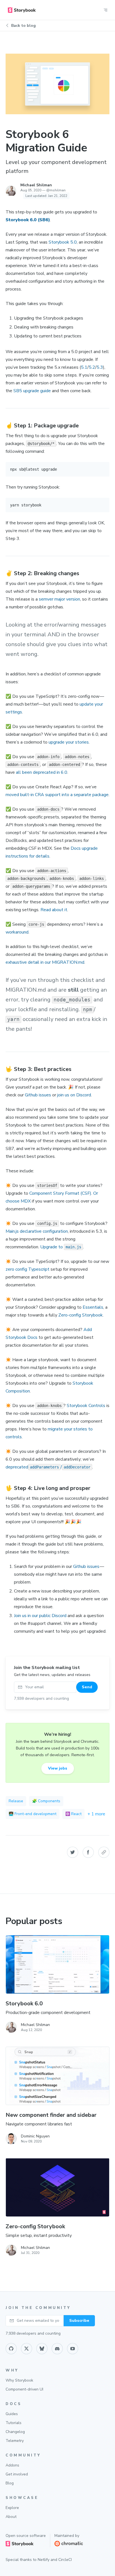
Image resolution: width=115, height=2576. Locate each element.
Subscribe (79, 2321)
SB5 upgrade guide (32, 391)
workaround (17, 932)
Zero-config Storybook (81, 1315)
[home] (22, 10)
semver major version (59, 599)
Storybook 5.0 (63, 242)
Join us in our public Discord (40, 1616)
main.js (73, 1247)
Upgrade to (52, 1247)
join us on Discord (74, 1095)
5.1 (84, 367)
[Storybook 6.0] (57, 1964)
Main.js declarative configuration (37, 1231)
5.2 (92, 367)
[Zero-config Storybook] (57, 2187)
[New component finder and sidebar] (57, 2076)
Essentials (93, 1307)
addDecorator (77, 1467)
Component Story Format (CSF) (60, 1193)
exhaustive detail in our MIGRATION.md (45, 962)
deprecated (17, 1467)
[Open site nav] (106, 10)
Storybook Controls (86, 1406)
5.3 (100, 367)
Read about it (54, 910)
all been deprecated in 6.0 (42, 772)
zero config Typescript (27, 1269)
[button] (73, 1852)
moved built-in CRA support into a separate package (57, 795)
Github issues (38, 1095)
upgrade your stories (69, 742)
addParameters (44, 1467)
